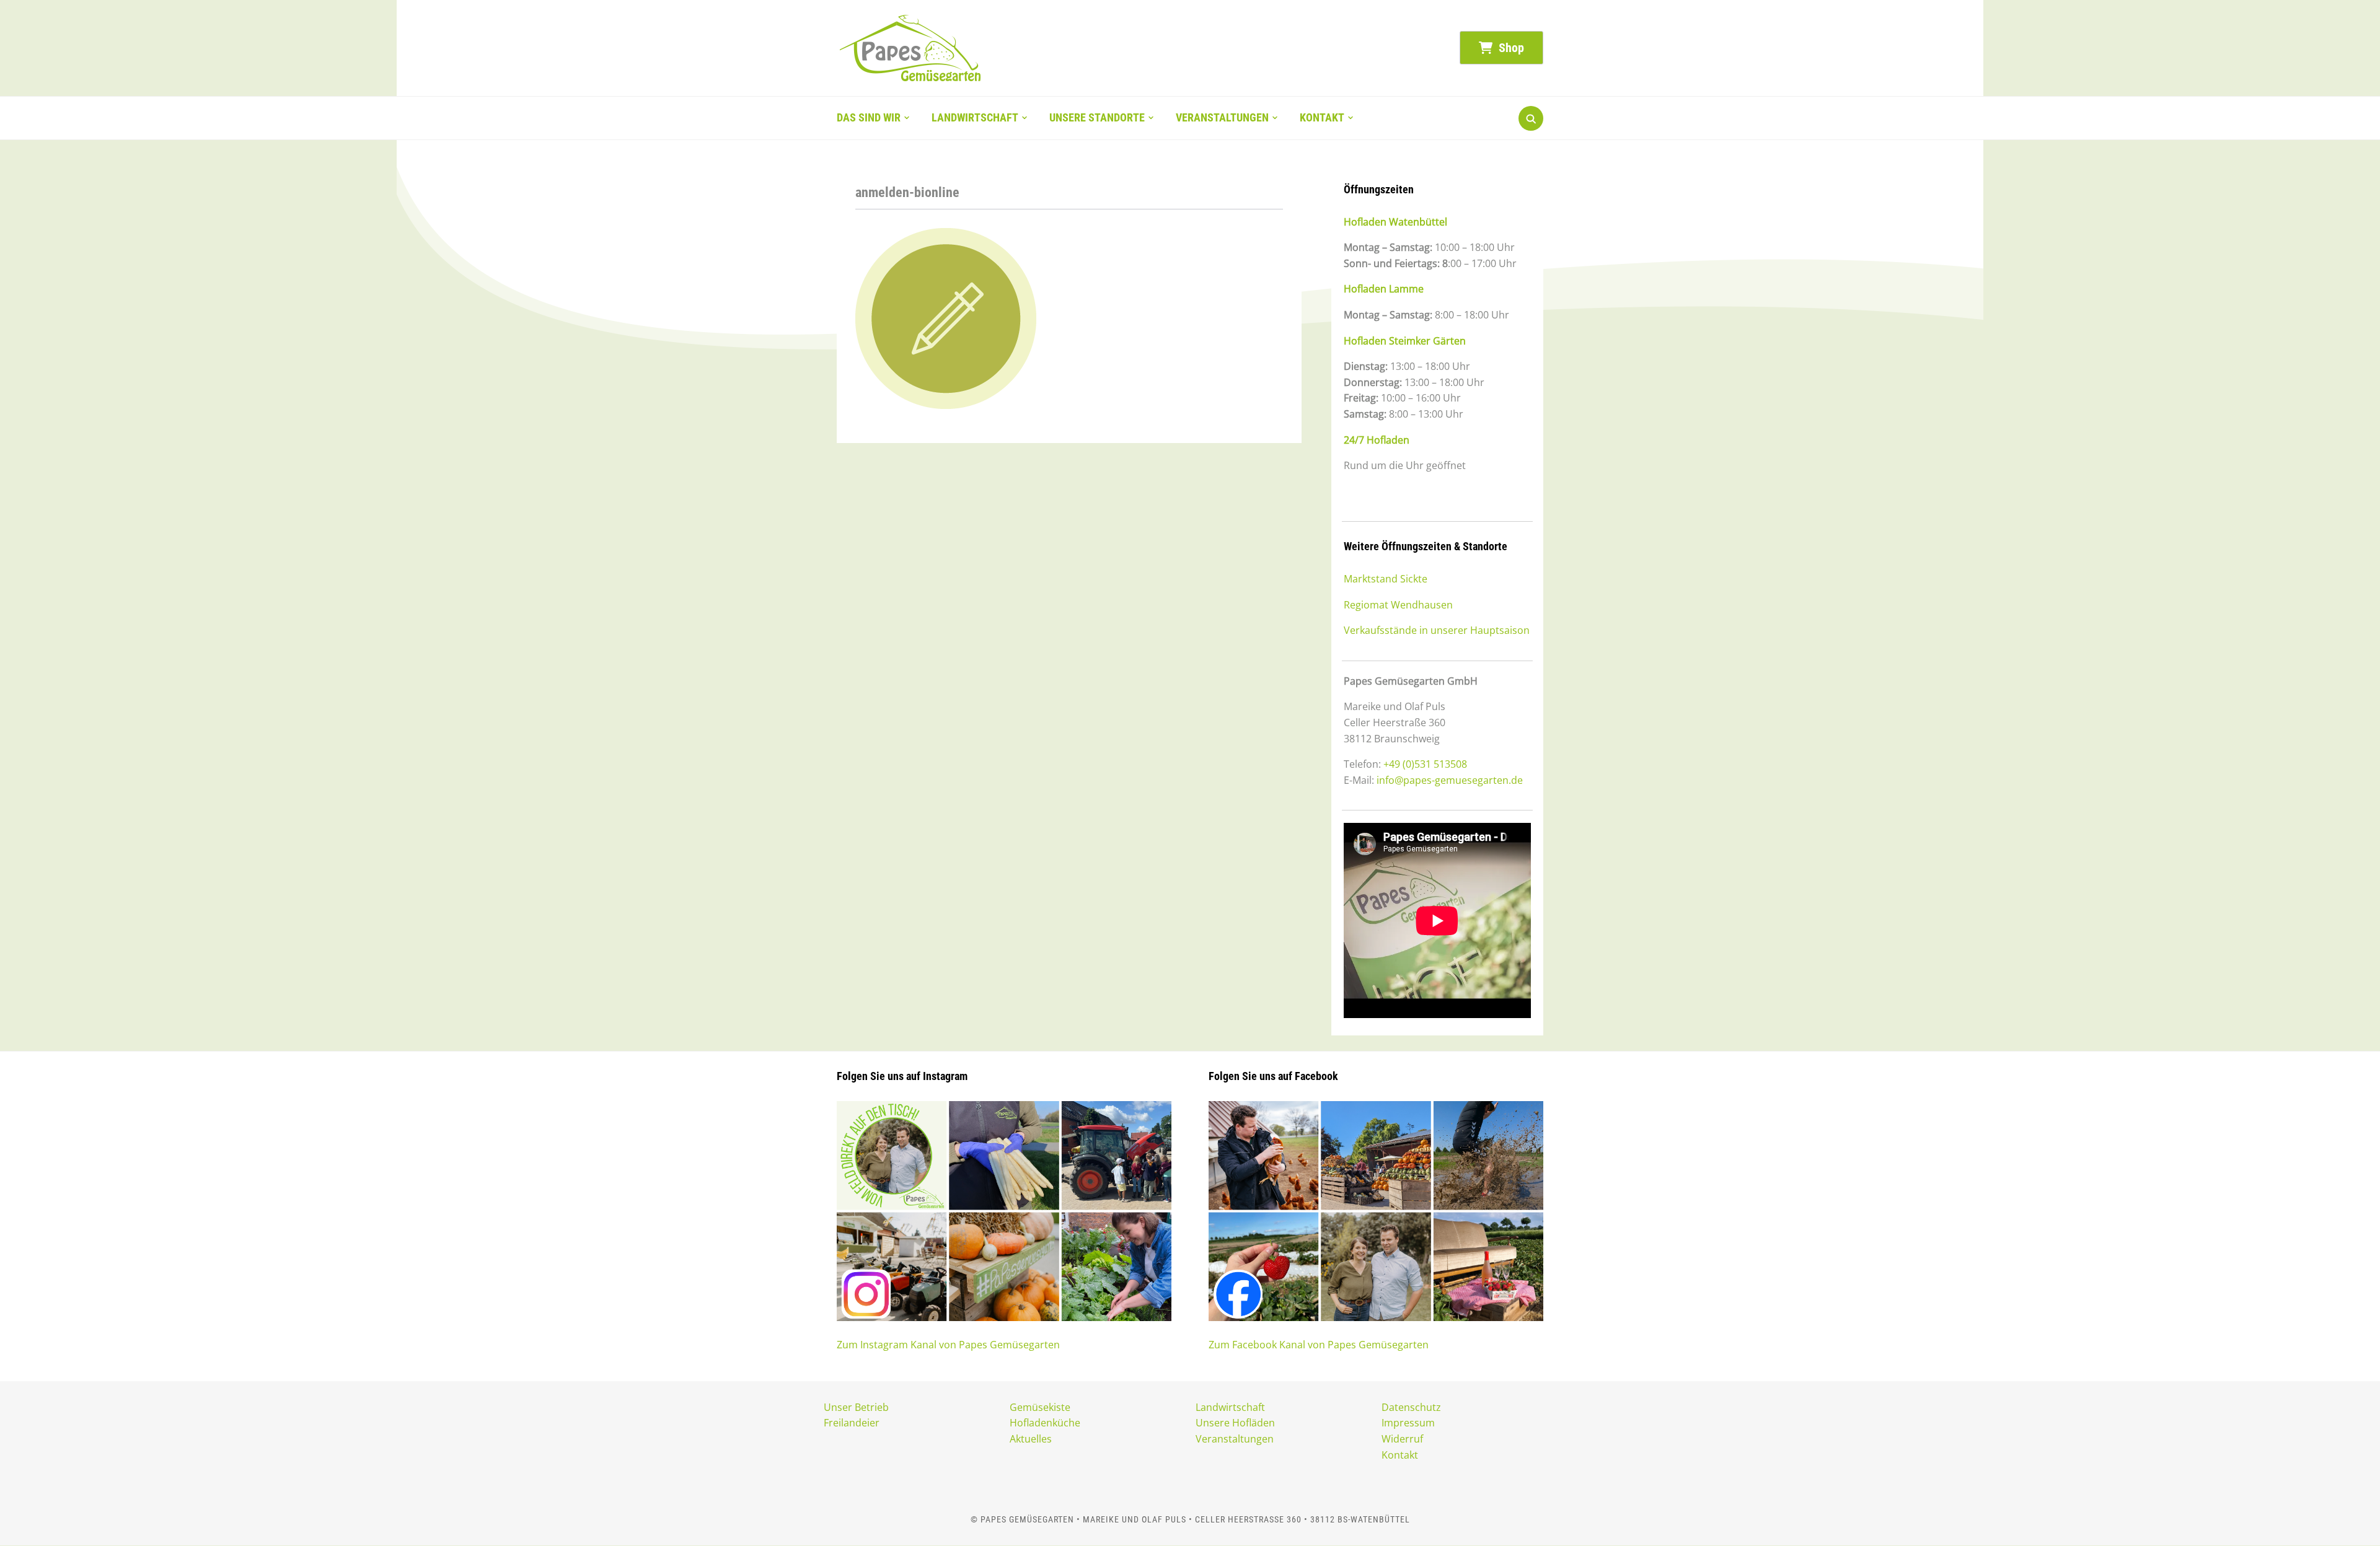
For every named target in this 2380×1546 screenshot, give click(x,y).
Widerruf (1402, 1439)
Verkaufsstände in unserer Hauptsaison (1437, 630)
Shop (1510, 48)
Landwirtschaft (975, 117)
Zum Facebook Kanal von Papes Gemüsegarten (1319, 1345)
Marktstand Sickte (1386, 579)
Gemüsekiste (1040, 1407)
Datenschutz (1411, 1407)
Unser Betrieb (856, 1407)
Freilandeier (852, 1423)
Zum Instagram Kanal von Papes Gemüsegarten (948, 1345)
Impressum (1408, 1423)
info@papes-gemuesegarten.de (1450, 780)
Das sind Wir (869, 117)
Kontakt (1322, 117)
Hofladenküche (1045, 1423)
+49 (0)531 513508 (1425, 764)
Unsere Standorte (1097, 117)
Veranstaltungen (1222, 117)
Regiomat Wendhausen (1398, 605)
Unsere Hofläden (1235, 1423)
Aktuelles (1031, 1439)
